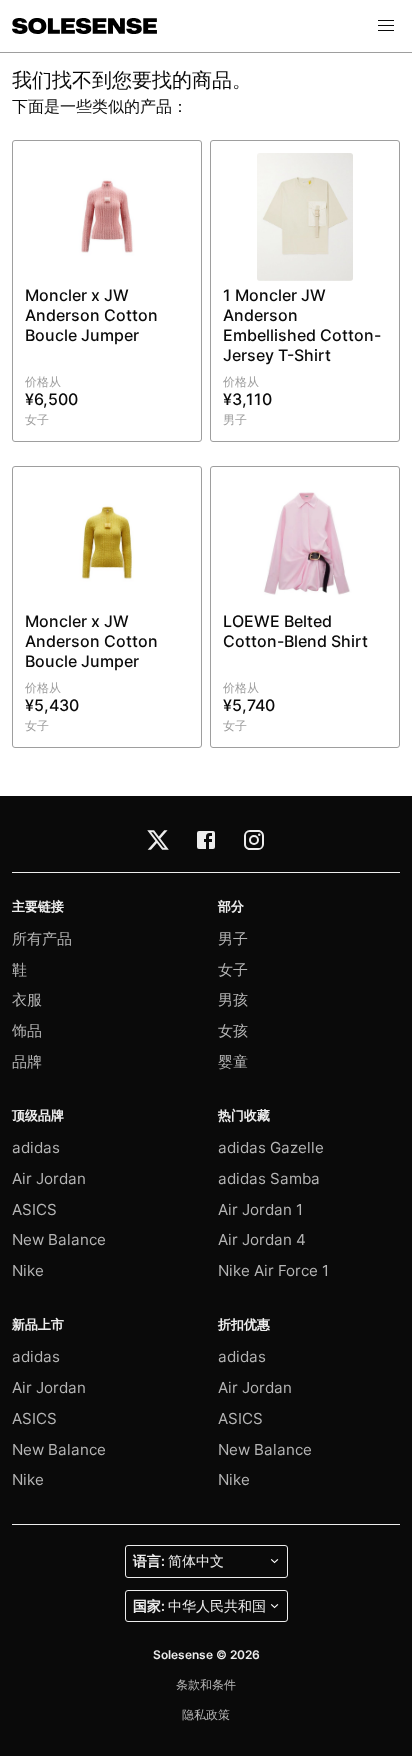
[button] (386, 26)
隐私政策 (206, 1714)
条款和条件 (206, 1684)
